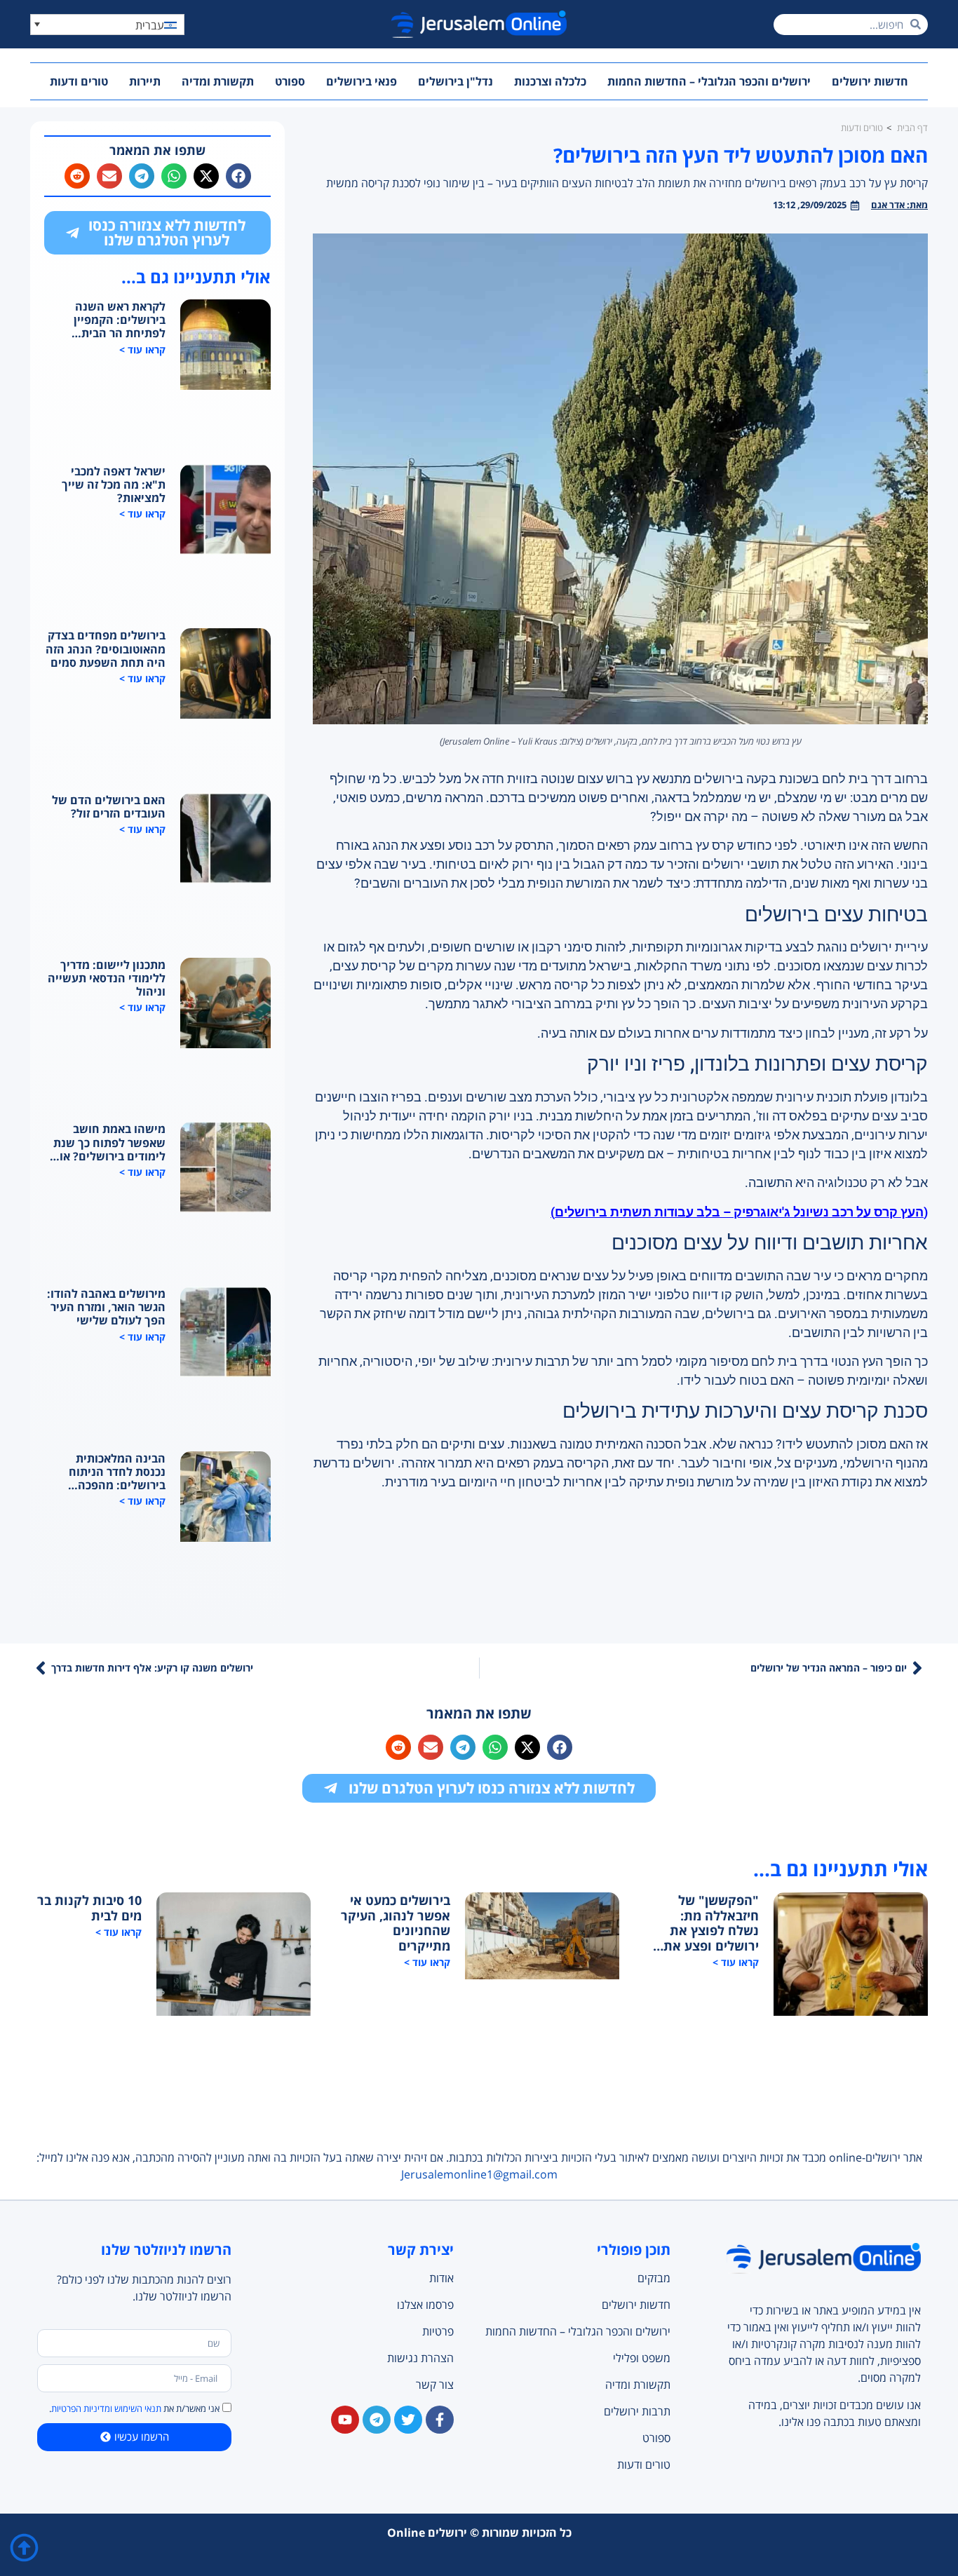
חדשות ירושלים (870, 81)
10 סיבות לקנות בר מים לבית (89, 1908)
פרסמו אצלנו (425, 2305)
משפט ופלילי (641, 2358)
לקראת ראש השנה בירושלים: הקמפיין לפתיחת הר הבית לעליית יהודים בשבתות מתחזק (109, 320)
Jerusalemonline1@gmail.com (479, 2174)
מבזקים (654, 2278)
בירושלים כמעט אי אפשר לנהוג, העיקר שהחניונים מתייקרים (396, 1923)
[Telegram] (377, 2420)
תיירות (145, 81)
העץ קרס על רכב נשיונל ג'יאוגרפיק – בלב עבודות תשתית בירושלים (739, 1212)
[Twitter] (408, 2420)
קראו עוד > (142, 350)
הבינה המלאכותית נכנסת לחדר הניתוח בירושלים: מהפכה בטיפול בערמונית (117, 1472)
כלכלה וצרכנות (550, 81)
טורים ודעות (79, 81)
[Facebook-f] (440, 2420)
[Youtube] (345, 2420)
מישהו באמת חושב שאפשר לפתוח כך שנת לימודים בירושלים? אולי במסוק (108, 1143)
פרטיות (438, 2331)
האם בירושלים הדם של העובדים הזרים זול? (109, 807)
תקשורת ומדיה (218, 81)
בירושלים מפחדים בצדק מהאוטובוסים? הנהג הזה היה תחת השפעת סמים (106, 649)
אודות (441, 2278)
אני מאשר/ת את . (134, 2408)
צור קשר (435, 2385)
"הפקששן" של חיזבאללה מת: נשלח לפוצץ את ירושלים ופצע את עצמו (711, 1923)
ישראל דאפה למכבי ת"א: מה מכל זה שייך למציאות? (114, 485)
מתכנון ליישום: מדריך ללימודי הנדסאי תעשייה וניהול (107, 979)
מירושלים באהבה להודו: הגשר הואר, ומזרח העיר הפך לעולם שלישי (106, 1308)
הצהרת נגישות (420, 2358)
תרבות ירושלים (637, 2411)
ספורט (290, 81)
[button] (107, 25)
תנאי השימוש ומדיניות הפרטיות (106, 2408)
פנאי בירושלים (362, 81)
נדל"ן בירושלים (456, 81)
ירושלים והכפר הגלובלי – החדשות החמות (709, 81)
